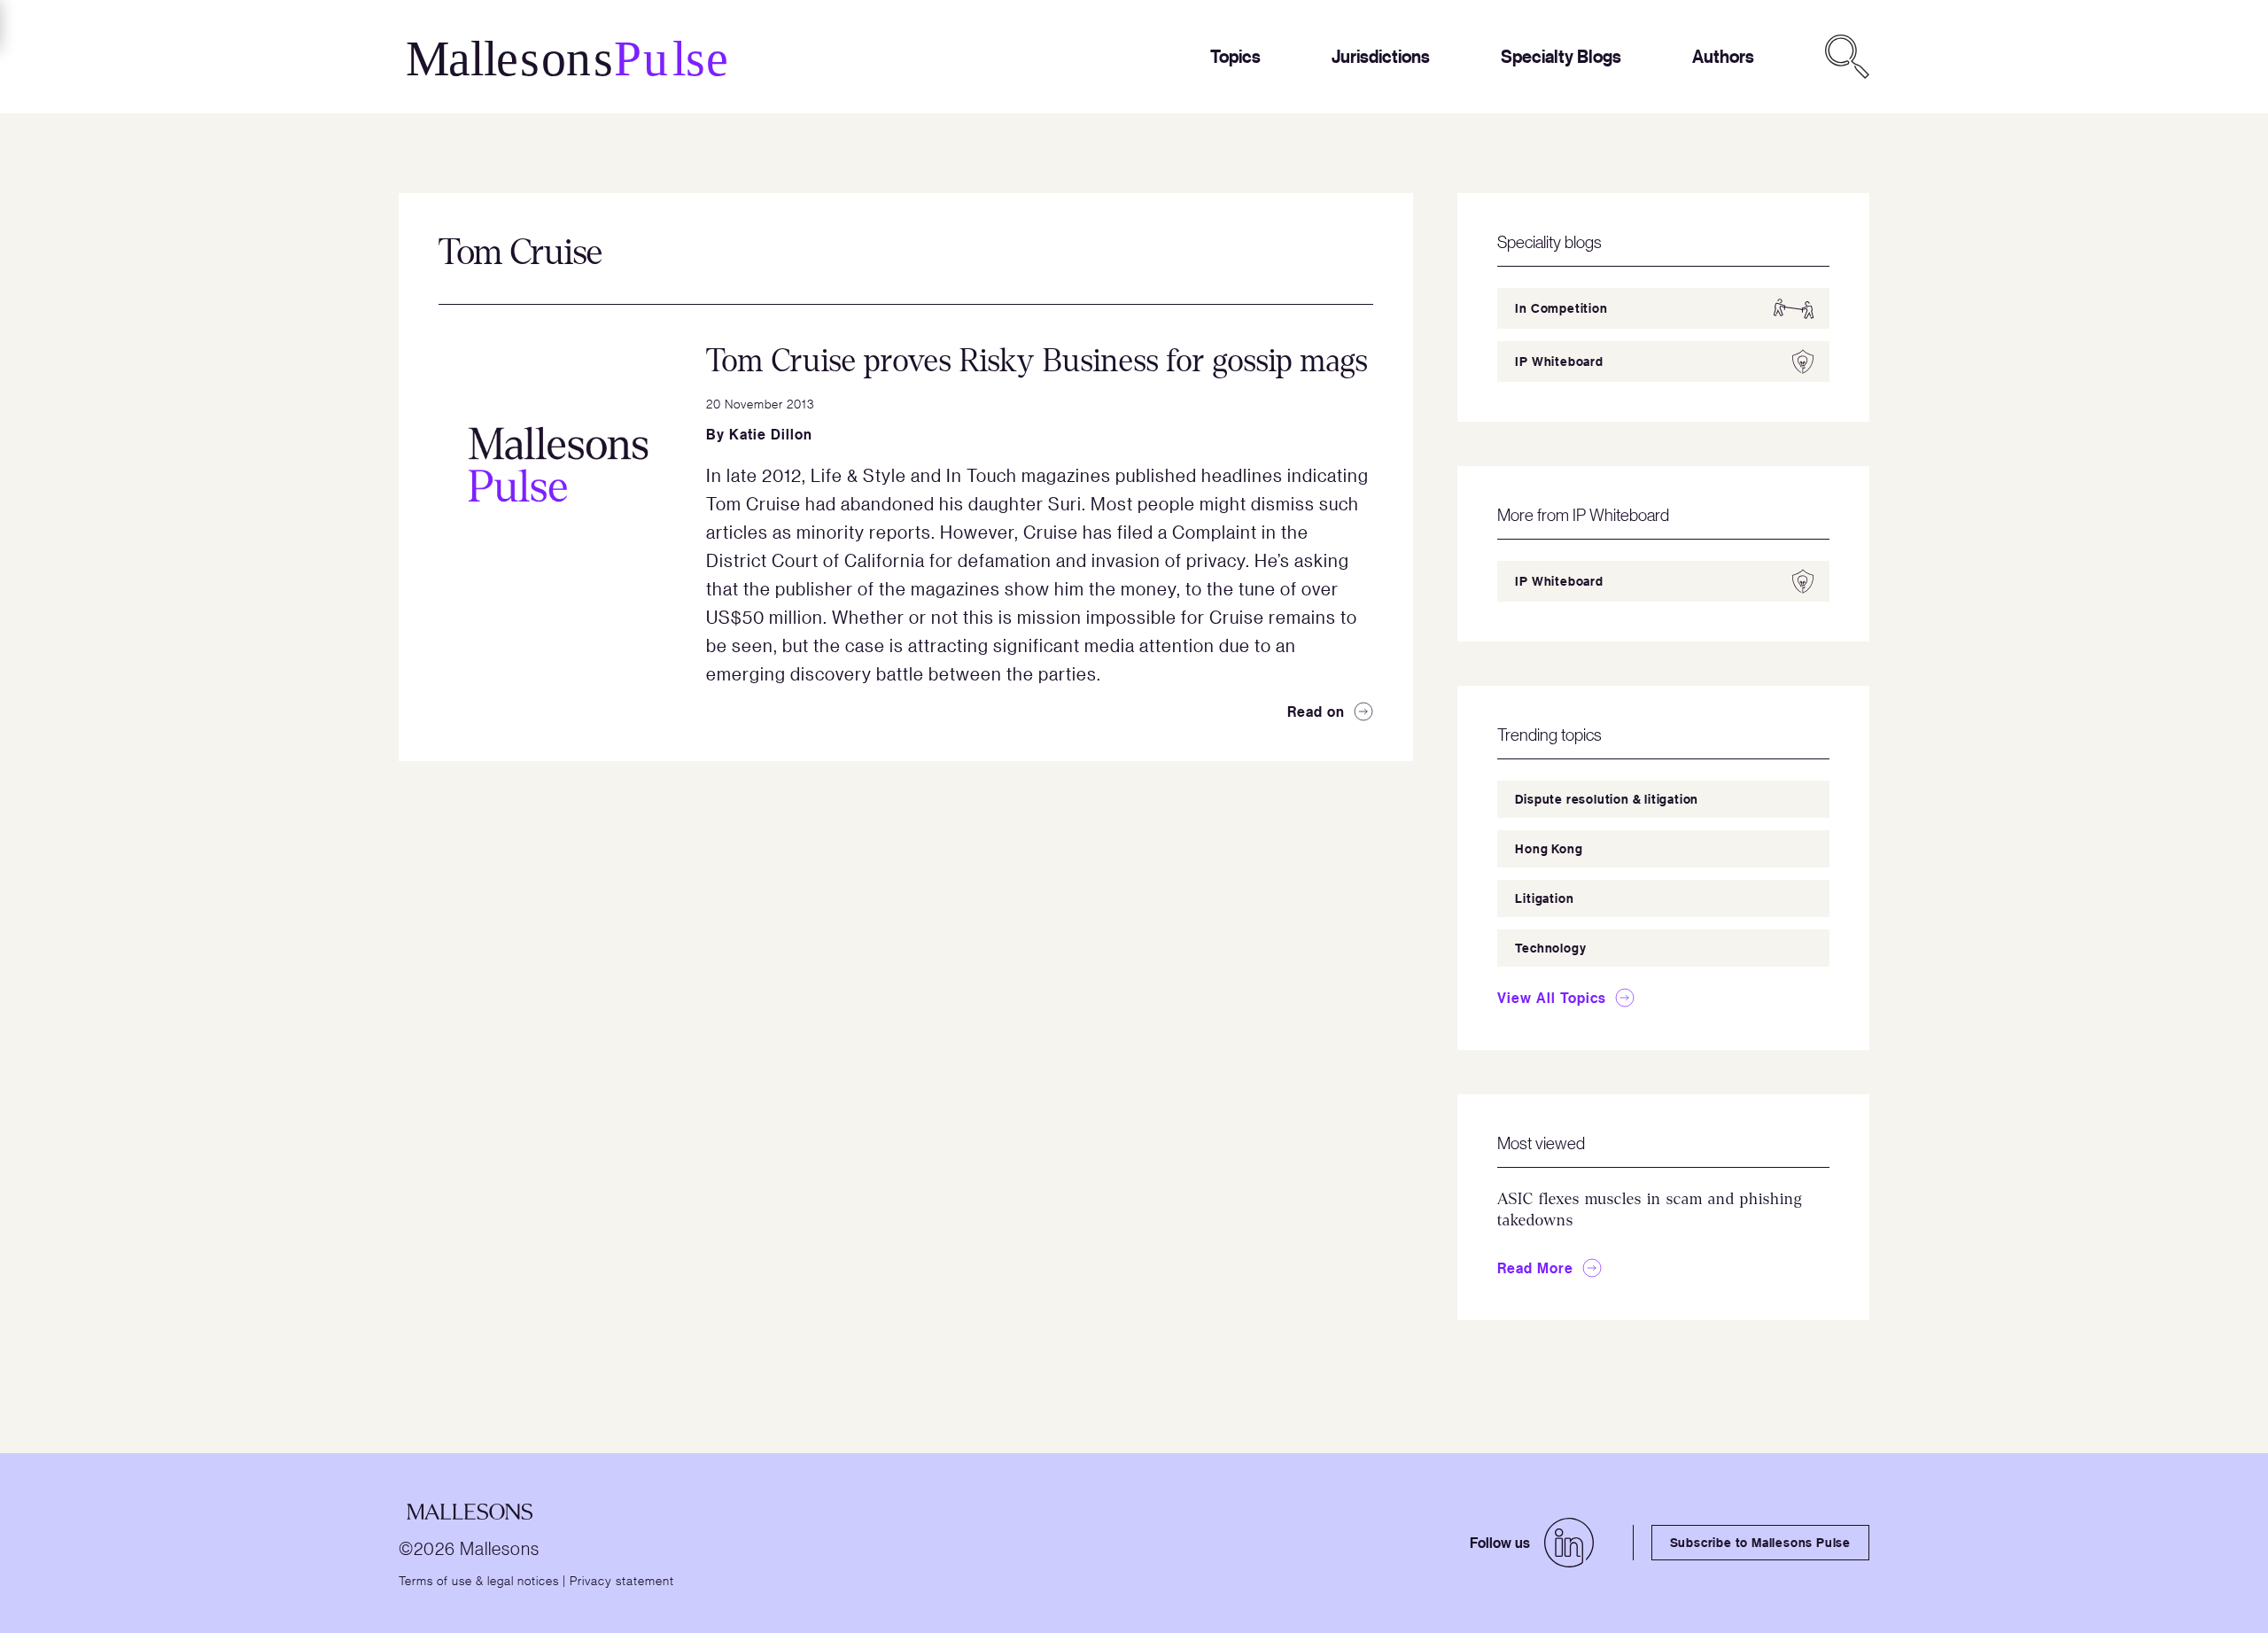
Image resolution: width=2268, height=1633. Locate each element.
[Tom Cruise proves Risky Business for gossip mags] (558, 464)
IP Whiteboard (1559, 361)
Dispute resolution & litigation (1607, 799)
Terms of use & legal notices (479, 1580)
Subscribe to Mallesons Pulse (1760, 1542)
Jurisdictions (1381, 56)
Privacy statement (622, 1580)
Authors (1723, 56)
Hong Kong (1549, 848)
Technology (1550, 948)
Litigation (1544, 898)
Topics (1235, 56)
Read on (1316, 712)
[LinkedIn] (1569, 1543)
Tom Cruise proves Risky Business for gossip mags (1037, 361)
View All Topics (1552, 998)
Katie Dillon (771, 434)
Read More (1535, 1268)
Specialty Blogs (1561, 56)
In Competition (1561, 308)
